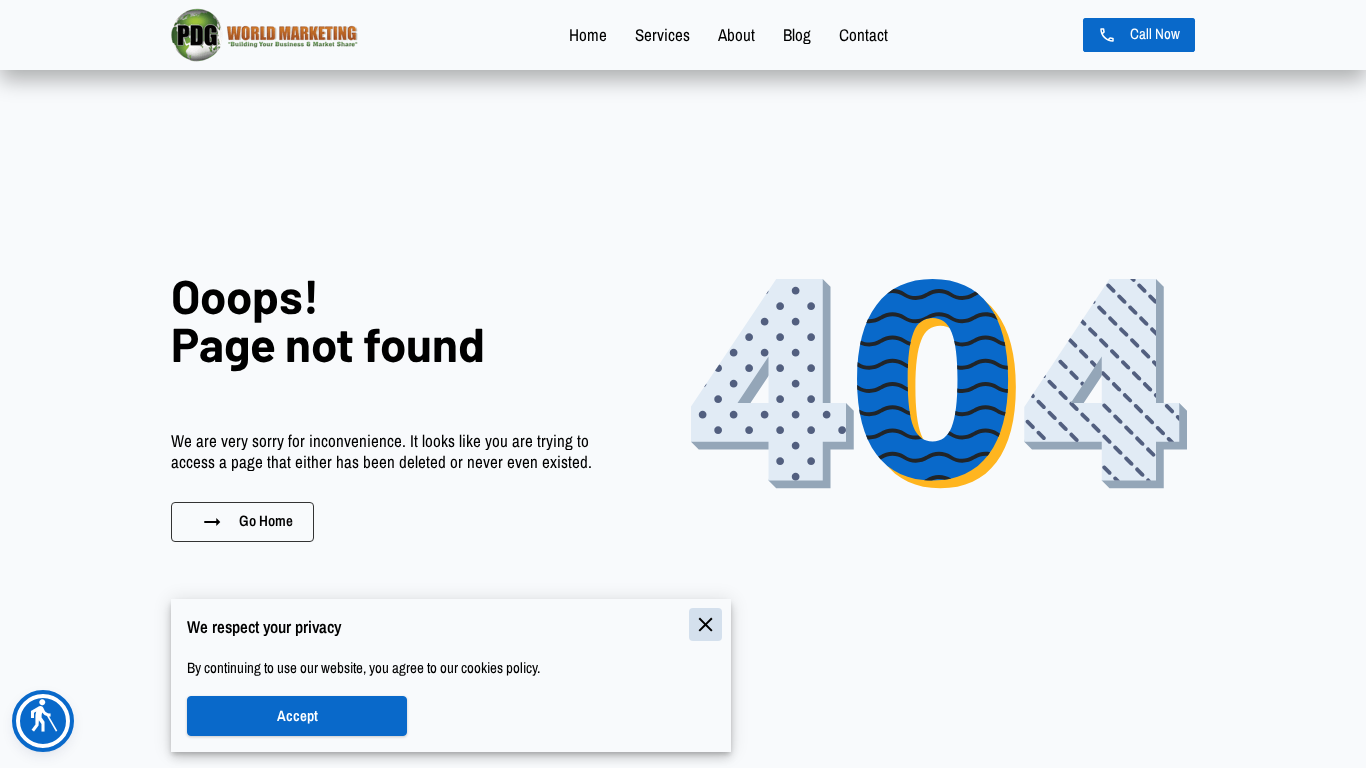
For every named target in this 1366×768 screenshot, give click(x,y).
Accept (297, 716)
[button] (43, 721)
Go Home (266, 521)
